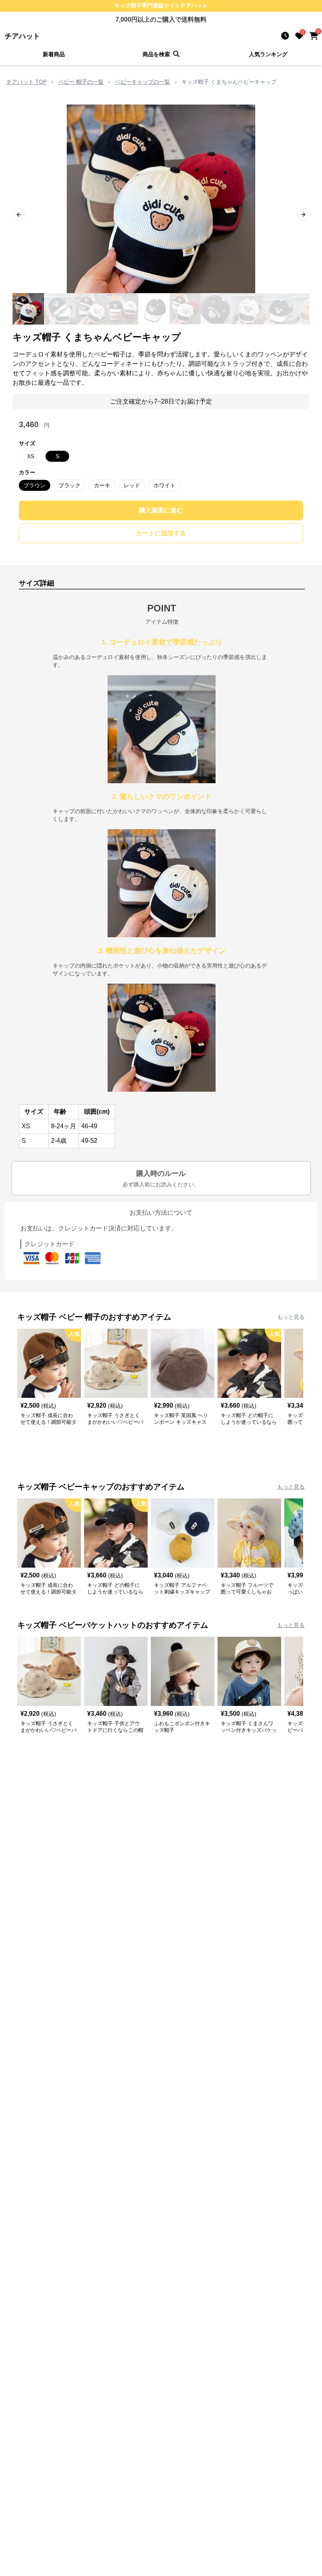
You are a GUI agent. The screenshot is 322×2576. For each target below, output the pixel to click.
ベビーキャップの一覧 (143, 82)
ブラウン (35, 485)
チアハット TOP (27, 82)
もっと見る (291, 1317)
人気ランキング (268, 54)
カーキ (102, 485)
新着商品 (54, 54)
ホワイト (165, 485)
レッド (132, 485)
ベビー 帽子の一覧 (81, 82)
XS (31, 456)
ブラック (70, 485)
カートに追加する (161, 533)
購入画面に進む (161, 510)
